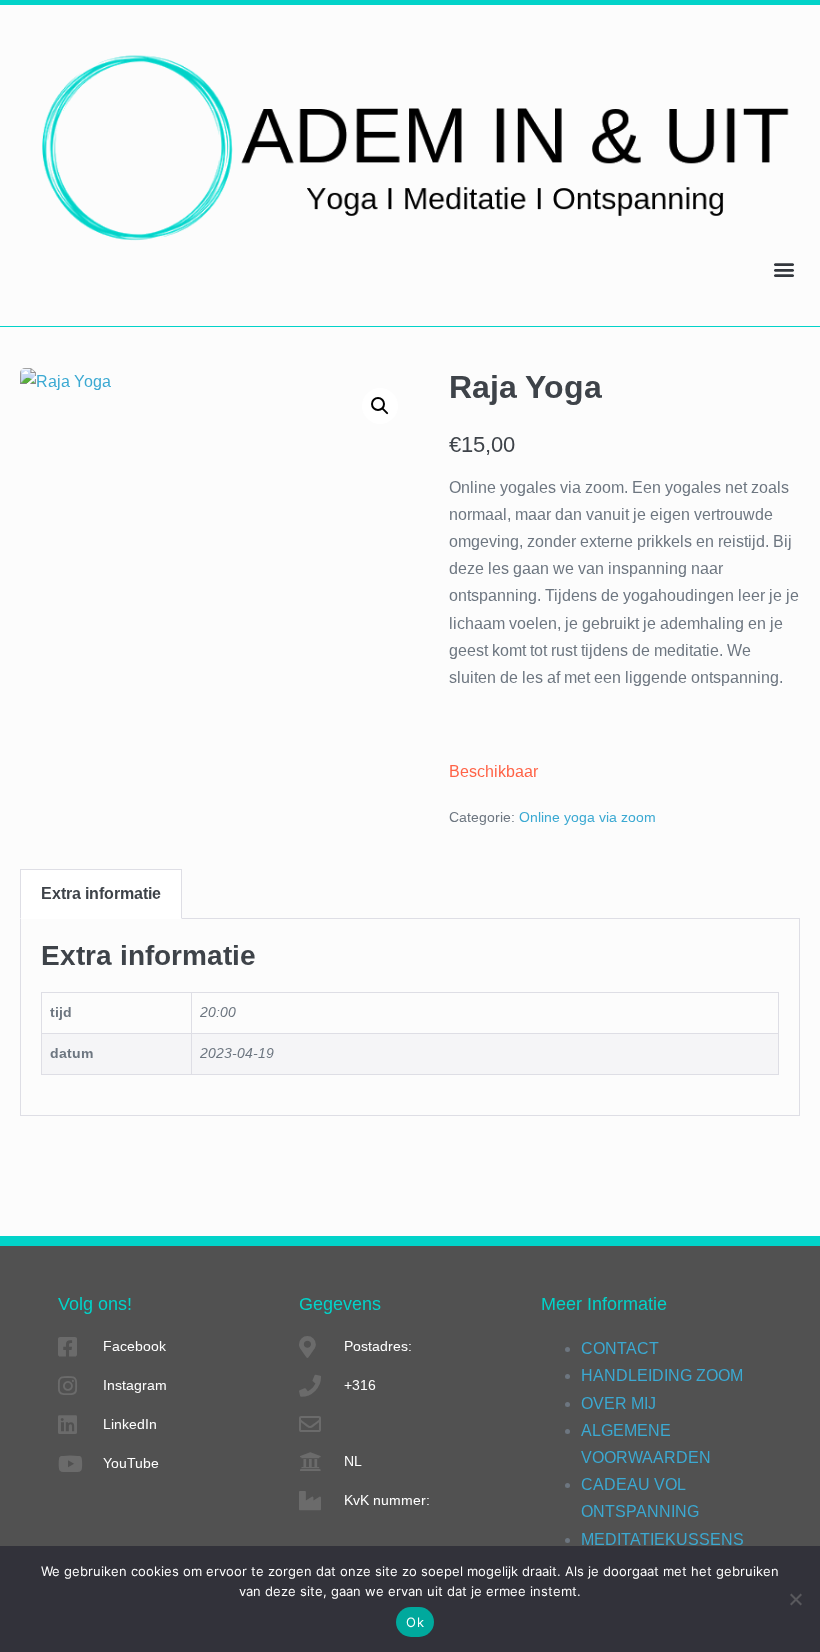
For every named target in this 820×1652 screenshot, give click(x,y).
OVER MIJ (618, 1403)
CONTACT (620, 1348)
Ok (415, 1622)
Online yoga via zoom (587, 817)
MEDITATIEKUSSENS (662, 1539)
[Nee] (795, 1599)
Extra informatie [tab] (101, 893)
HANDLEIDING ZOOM (662, 1375)
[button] (783, 269)
